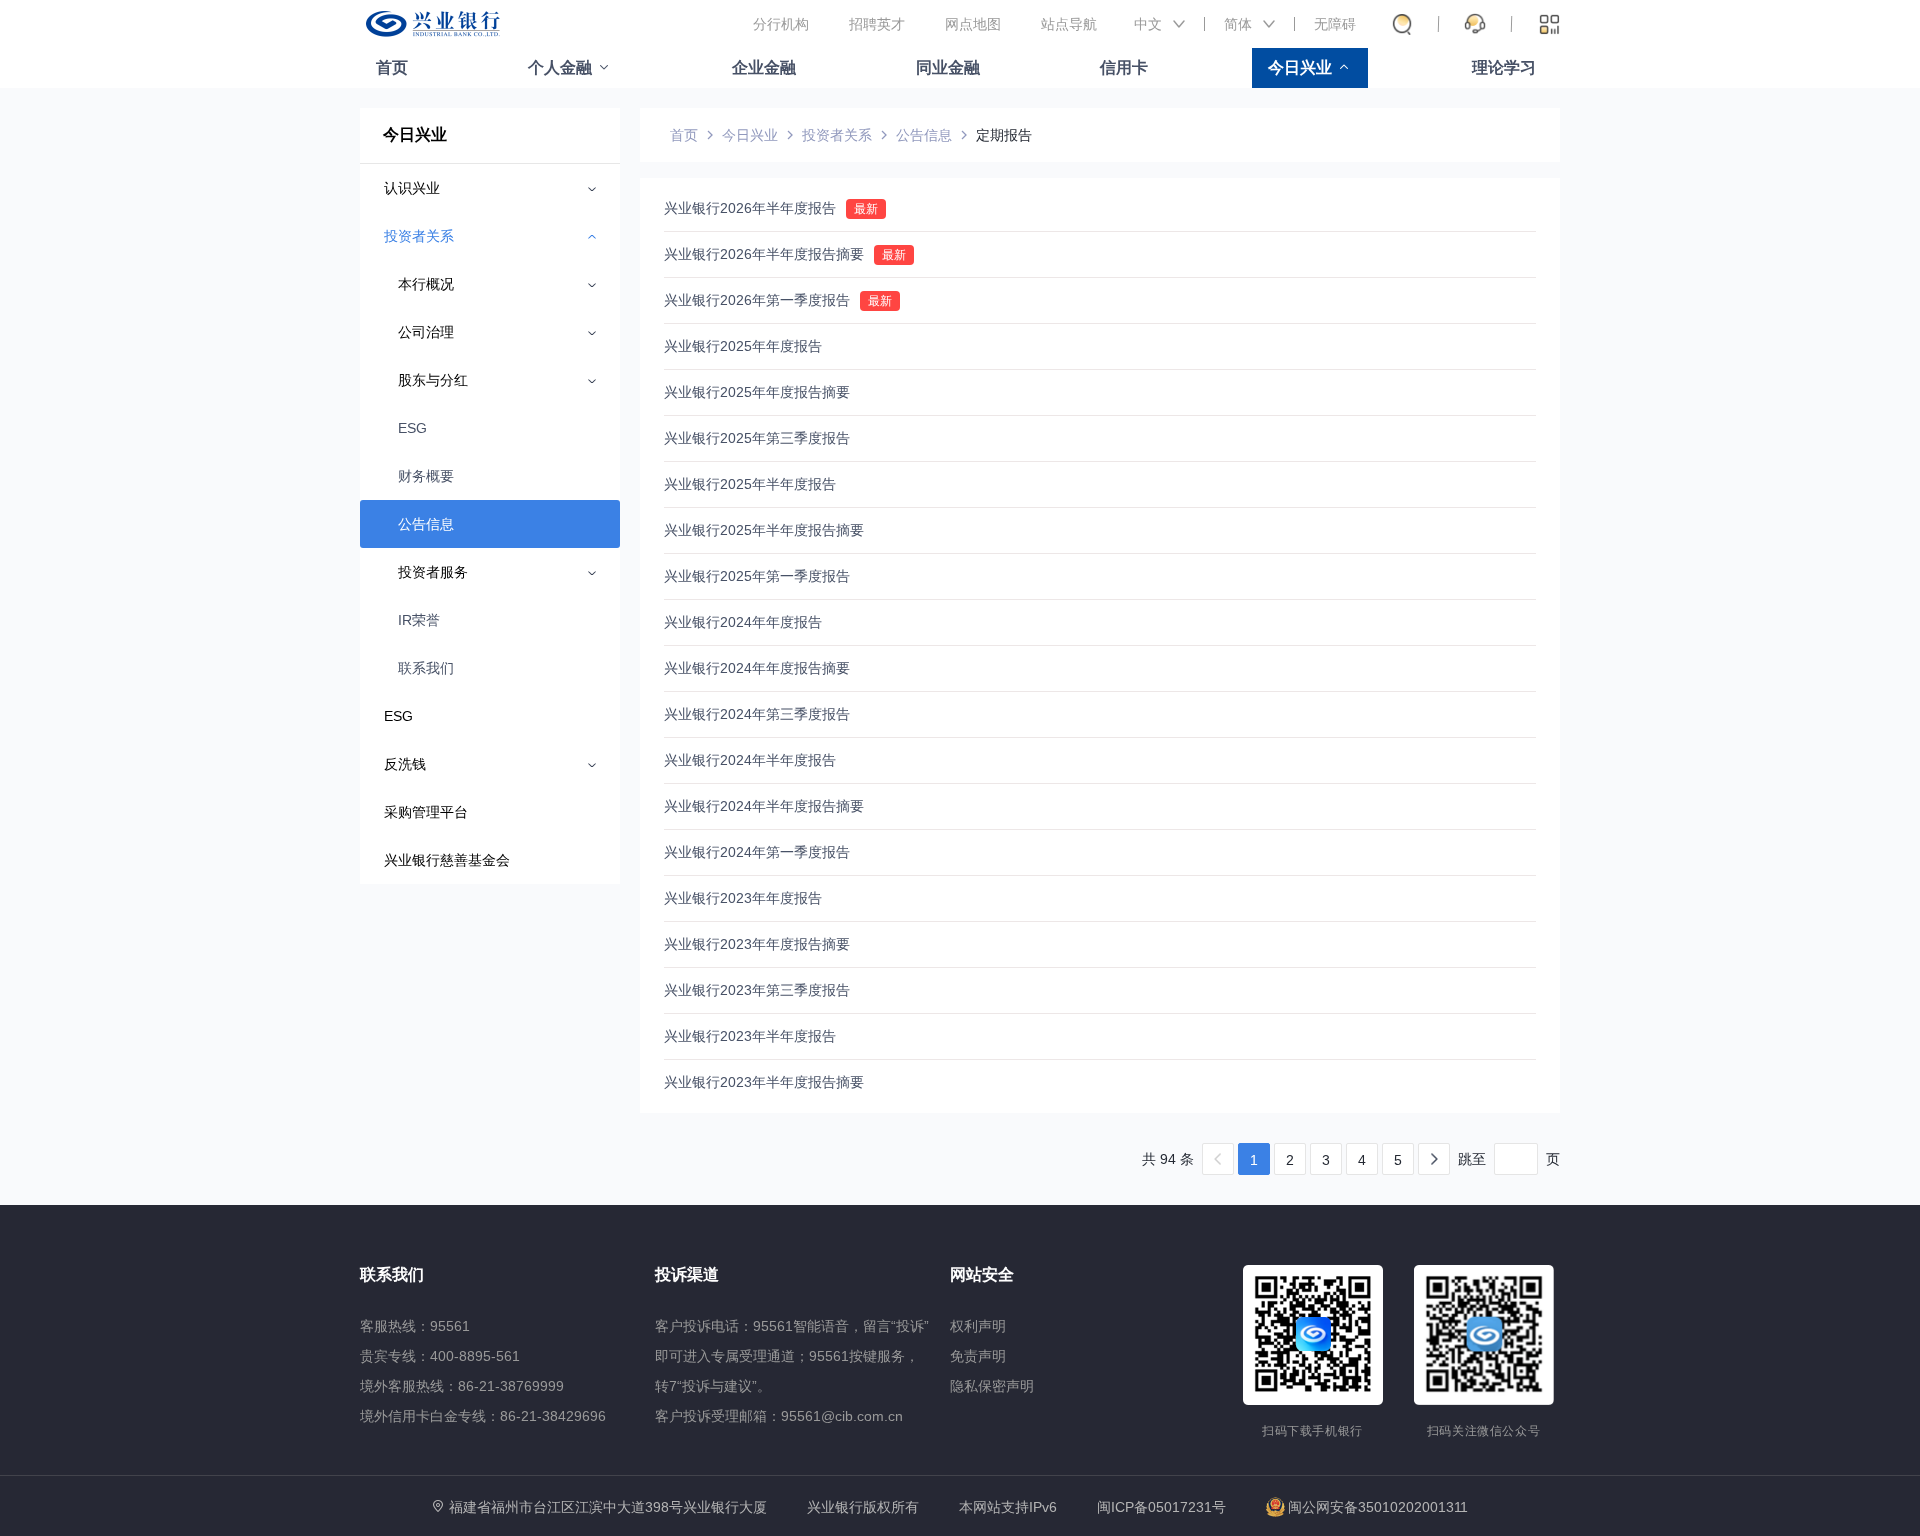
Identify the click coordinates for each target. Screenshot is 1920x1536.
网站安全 (982, 1274)
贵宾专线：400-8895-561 (440, 1356)
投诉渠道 (687, 1274)
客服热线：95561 (415, 1326)
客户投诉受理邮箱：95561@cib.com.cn (779, 1416)
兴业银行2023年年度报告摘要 (757, 944)
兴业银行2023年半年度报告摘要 (764, 1082)
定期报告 (1004, 135)
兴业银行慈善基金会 (447, 860)
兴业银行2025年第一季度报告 (757, 576)
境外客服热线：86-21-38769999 (462, 1386)
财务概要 (426, 476)
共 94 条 (1168, 1159)
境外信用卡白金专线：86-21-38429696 (483, 1416)
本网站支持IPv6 (1008, 1507)
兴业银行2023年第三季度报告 (757, 990)
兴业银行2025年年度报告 (743, 346)
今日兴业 (1300, 67)
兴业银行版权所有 (863, 1507)
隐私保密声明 (992, 1386)
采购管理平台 (426, 812)
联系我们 (426, 668)
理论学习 (1504, 67)
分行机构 (781, 24)
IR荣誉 (419, 620)
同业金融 (948, 67)
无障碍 (1335, 24)
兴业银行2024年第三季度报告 (757, 714)
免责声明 (978, 1356)
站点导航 (1069, 24)
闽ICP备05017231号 (1161, 1507)
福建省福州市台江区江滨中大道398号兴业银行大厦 (608, 1507)
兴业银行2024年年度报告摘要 (757, 668)
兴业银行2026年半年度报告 (750, 208)
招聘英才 (877, 24)
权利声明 (978, 1326)
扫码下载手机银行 (1312, 1431)
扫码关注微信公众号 (1484, 1431)
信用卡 (1124, 67)
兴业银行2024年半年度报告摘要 (764, 806)
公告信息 (426, 524)
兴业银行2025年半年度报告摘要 (764, 530)
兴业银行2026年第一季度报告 (757, 300)
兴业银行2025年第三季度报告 (757, 438)
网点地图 (973, 24)
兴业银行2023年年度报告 (743, 898)
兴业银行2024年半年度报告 (750, 760)
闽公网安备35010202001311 (1378, 1507)
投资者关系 (837, 135)
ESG (412, 428)
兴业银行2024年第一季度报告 (757, 852)
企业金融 (764, 67)
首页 (392, 67)
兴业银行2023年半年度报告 (750, 1036)
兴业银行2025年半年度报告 (750, 484)
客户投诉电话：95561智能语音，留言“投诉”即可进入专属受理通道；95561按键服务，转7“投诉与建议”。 (792, 1356)
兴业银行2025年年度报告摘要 (757, 392)
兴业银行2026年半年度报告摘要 (764, 254)
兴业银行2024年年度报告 (743, 622)
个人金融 (560, 67)
